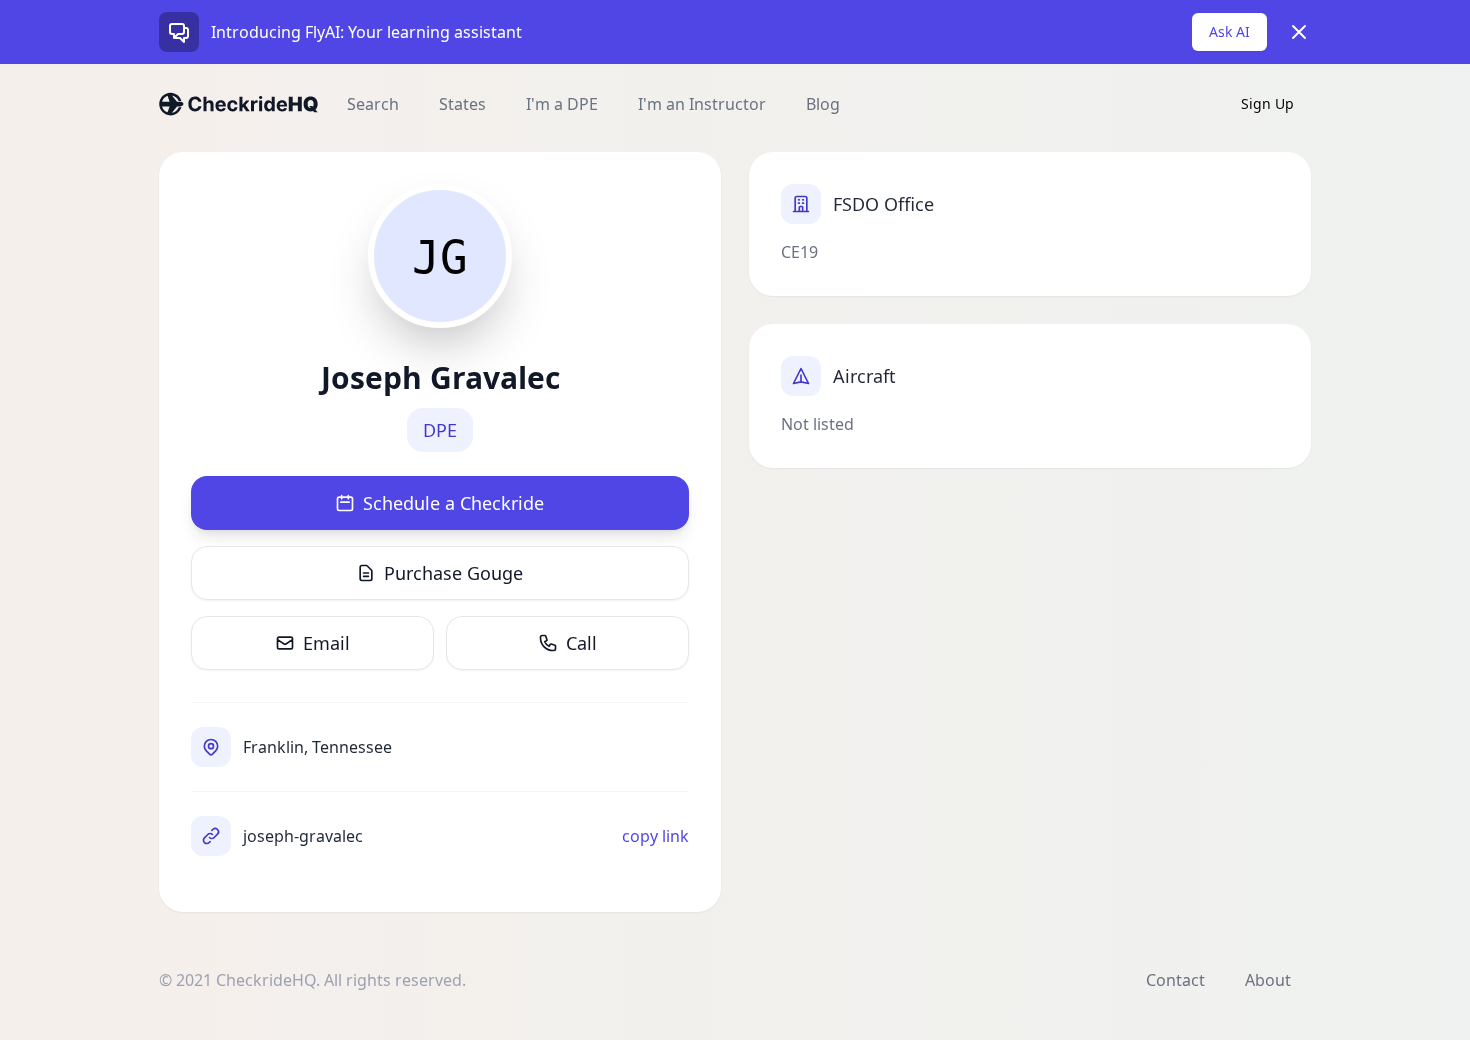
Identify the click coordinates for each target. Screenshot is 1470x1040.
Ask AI (1229, 31)
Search (373, 104)
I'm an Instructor (702, 104)
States (462, 104)
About (1268, 980)
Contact (1175, 980)
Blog (823, 104)
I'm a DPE (562, 104)
